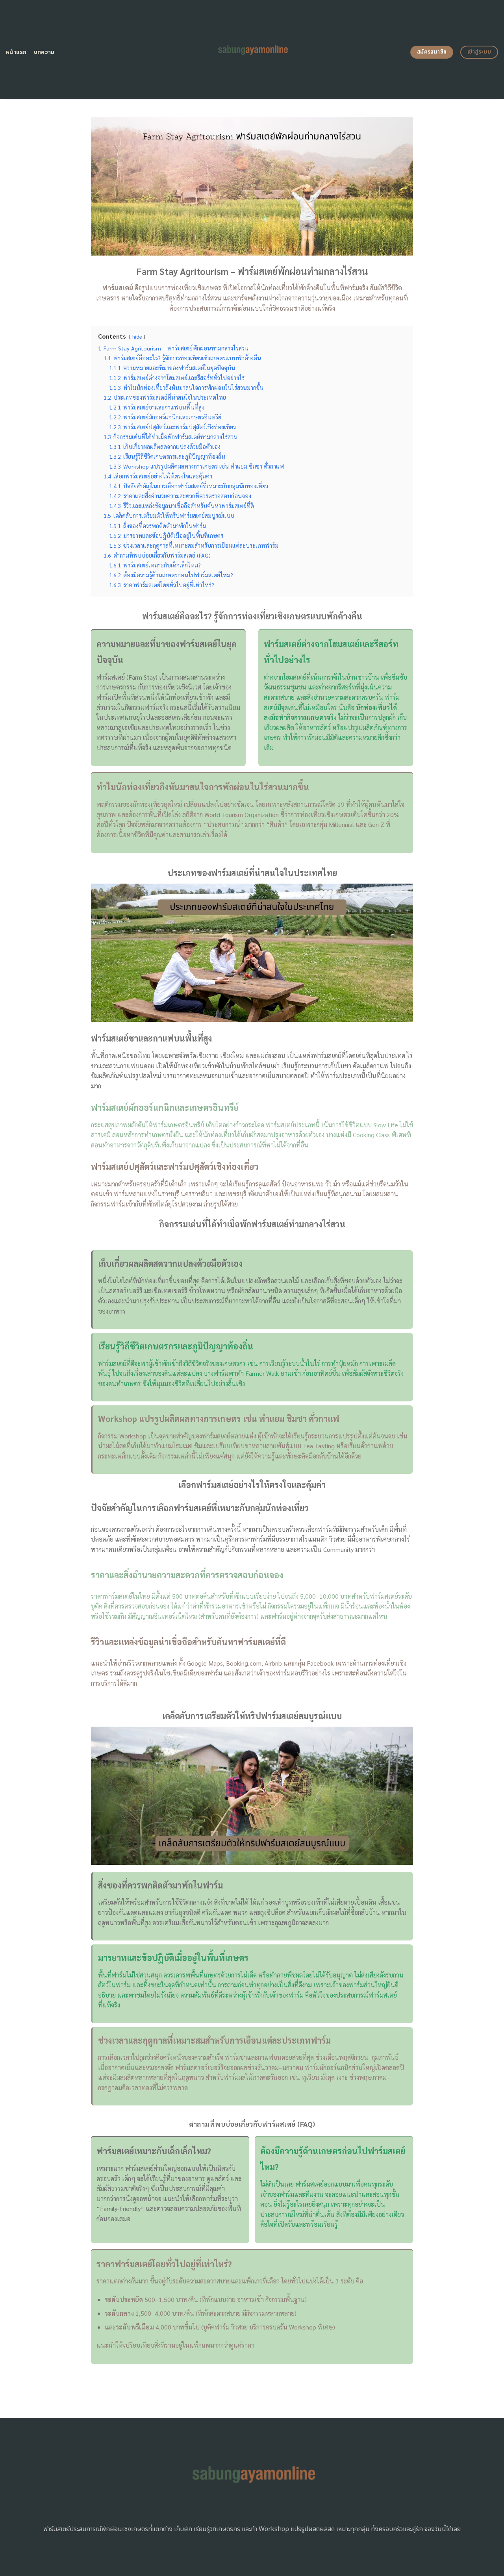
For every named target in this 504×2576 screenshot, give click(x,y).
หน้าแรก (16, 52)
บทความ (44, 52)
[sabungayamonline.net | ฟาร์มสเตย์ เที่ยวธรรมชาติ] (252, 50)
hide (137, 336)
